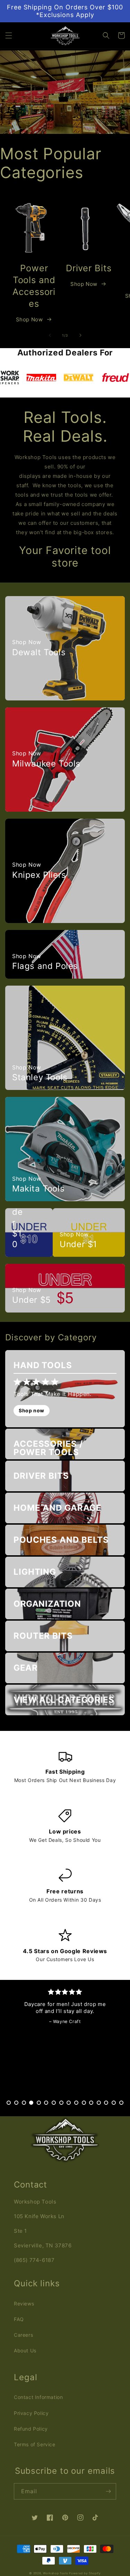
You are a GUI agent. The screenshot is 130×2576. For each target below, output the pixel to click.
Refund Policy (31, 2429)
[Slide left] (50, 335)
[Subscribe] (108, 2491)
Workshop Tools (55, 2573)
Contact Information (38, 2397)
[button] (9, 35)
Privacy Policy (31, 2413)
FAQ (19, 2319)
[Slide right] (80, 335)
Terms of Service (35, 2444)
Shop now (32, 1410)
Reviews (24, 2304)
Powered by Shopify (85, 2573)
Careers (23, 2335)
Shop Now (29, 319)
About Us (25, 2350)
